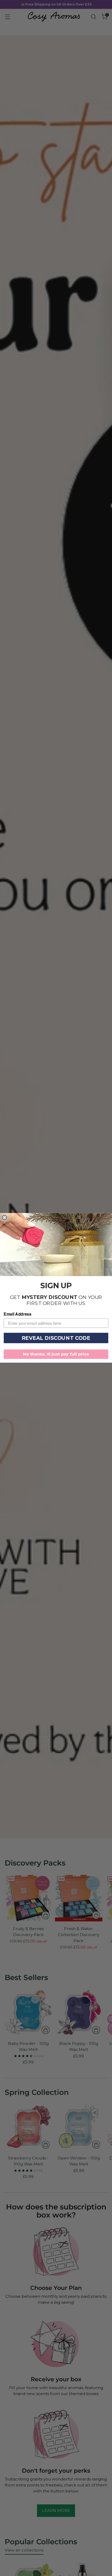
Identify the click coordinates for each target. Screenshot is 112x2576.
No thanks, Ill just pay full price (56, 1354)
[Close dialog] (5, 1218)
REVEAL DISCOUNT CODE (56, 1338)
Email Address (17, 1314)
